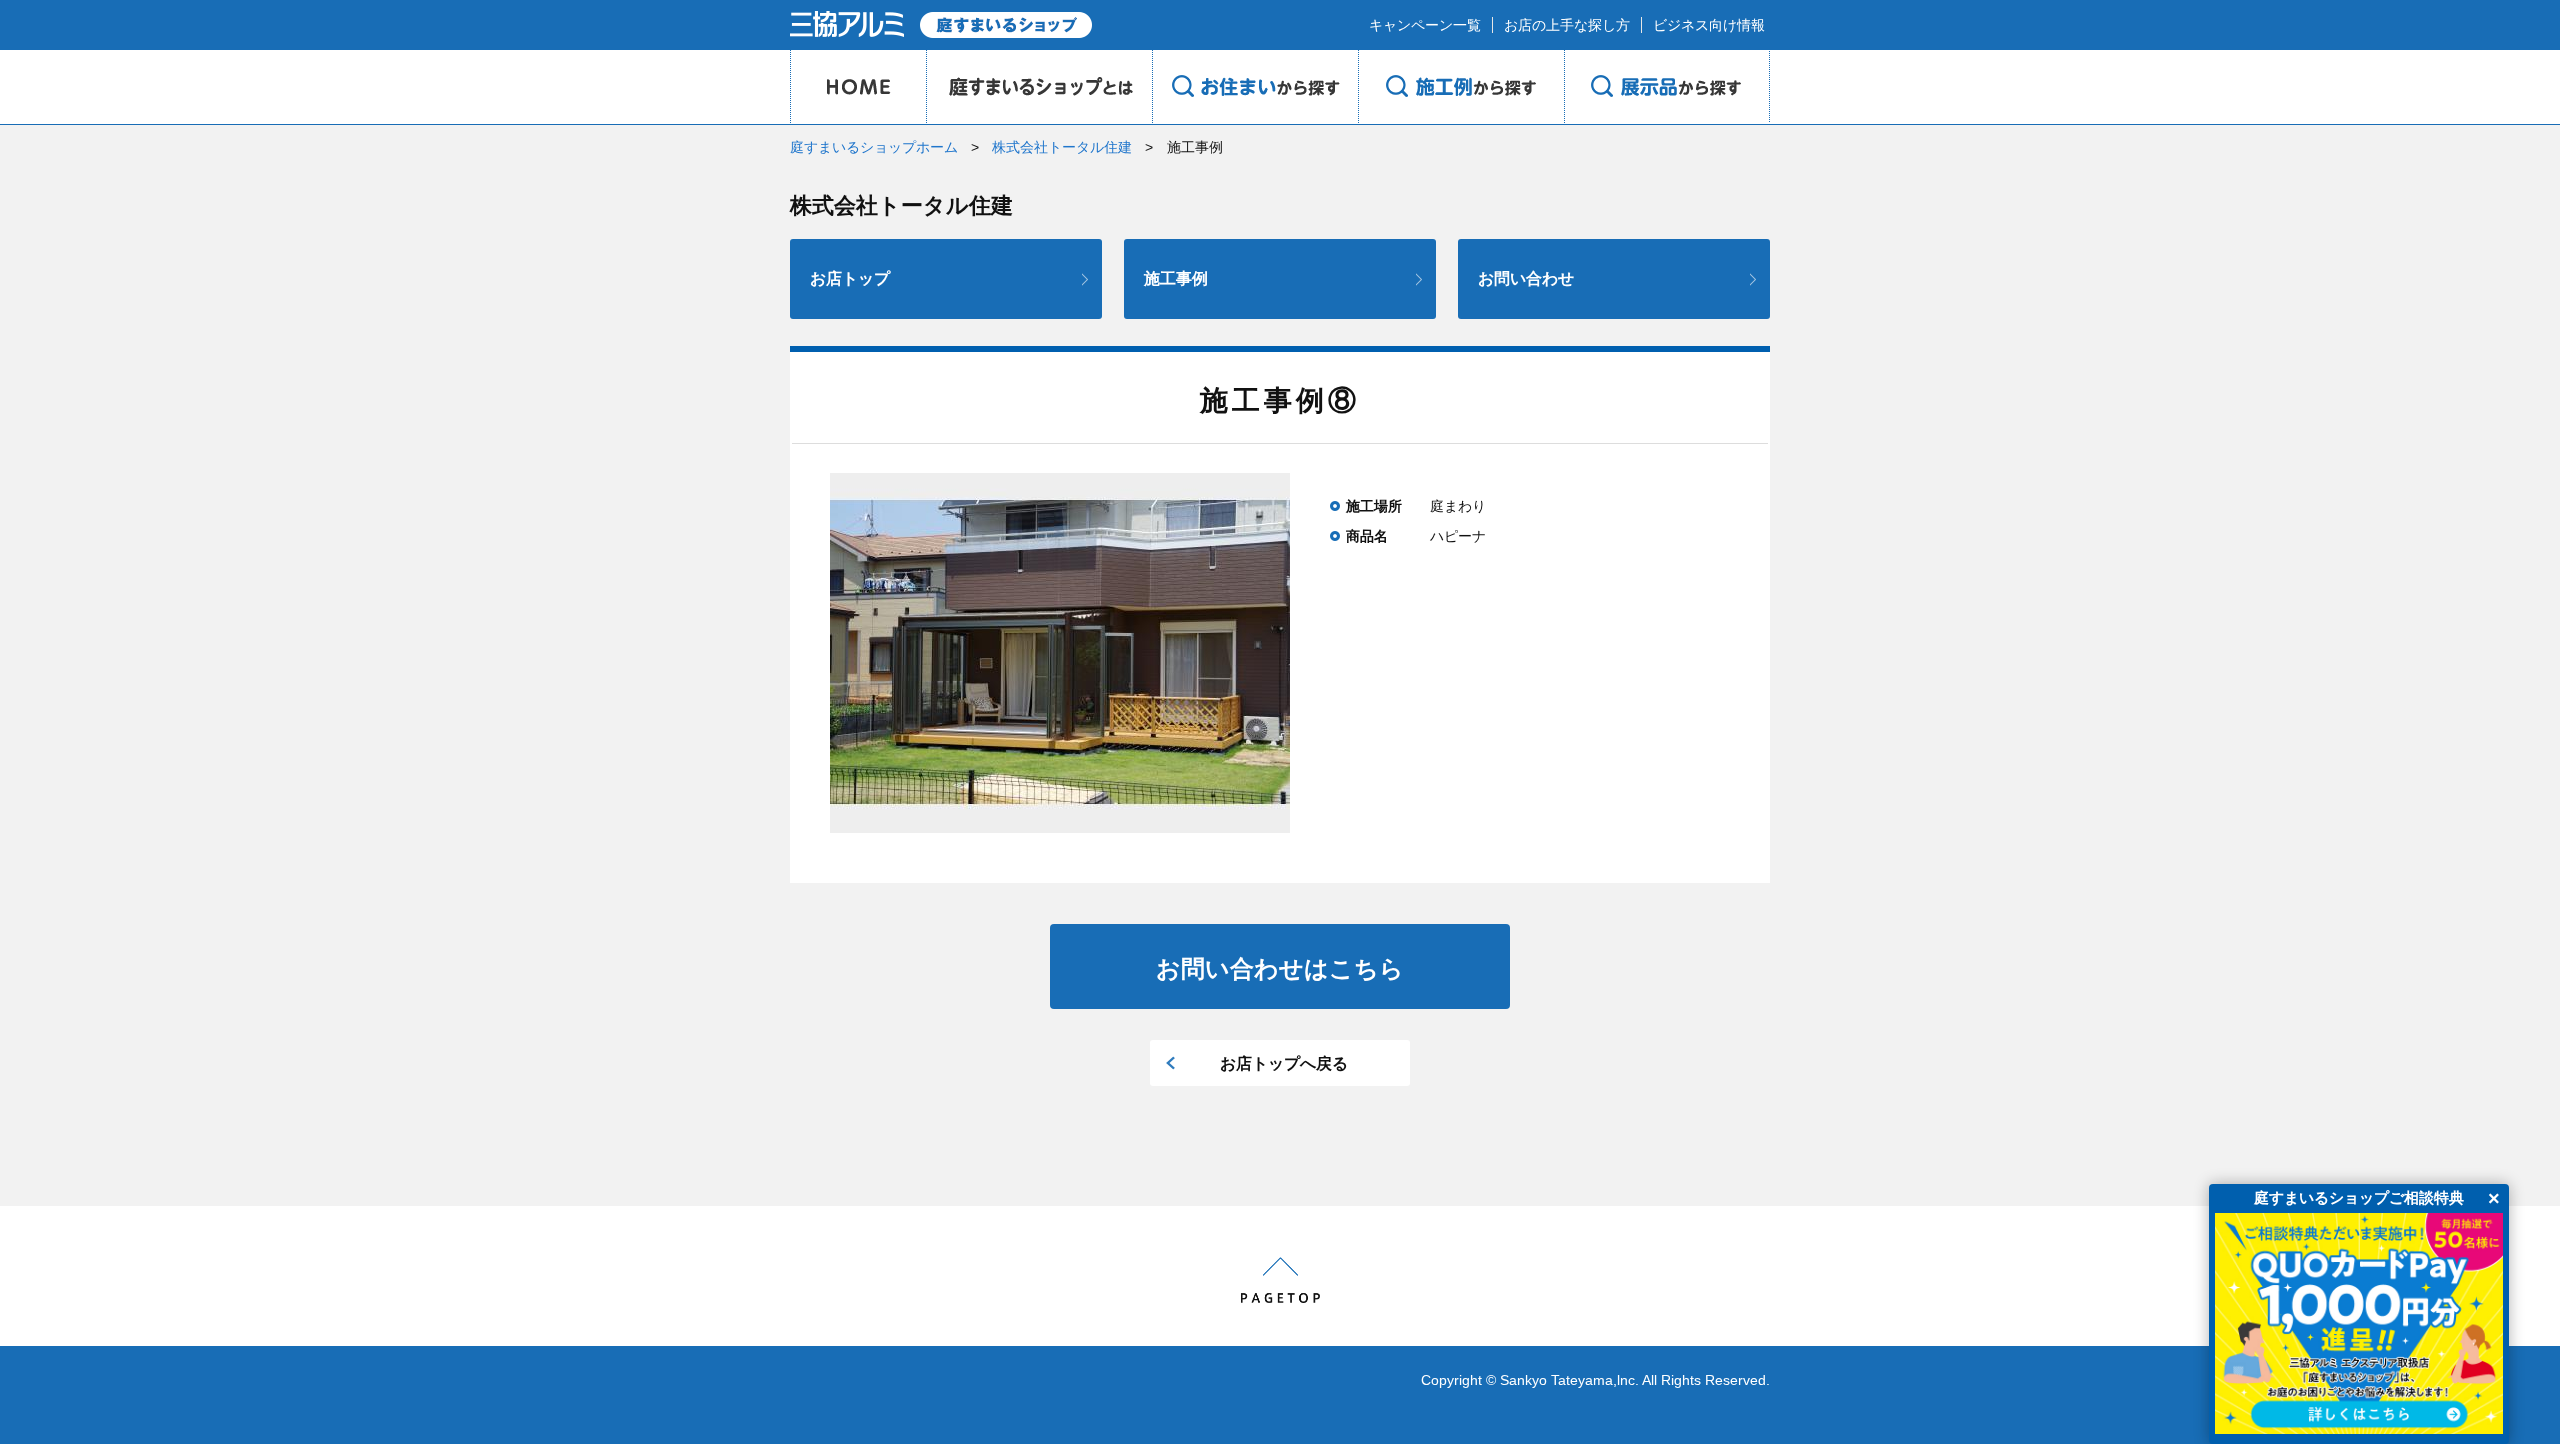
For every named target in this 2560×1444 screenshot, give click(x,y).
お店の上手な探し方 (1567, 25)
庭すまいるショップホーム (874, 147)
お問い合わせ (1526, 278)
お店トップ (850, 278)
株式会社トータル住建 (1062, 147)
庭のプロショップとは (1039, 87)
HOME (858, 87)
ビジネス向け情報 (1709, 25)
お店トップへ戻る (1284, 1063)
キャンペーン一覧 (1425, 25)
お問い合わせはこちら (1280, 968)
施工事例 (1176, 278)
